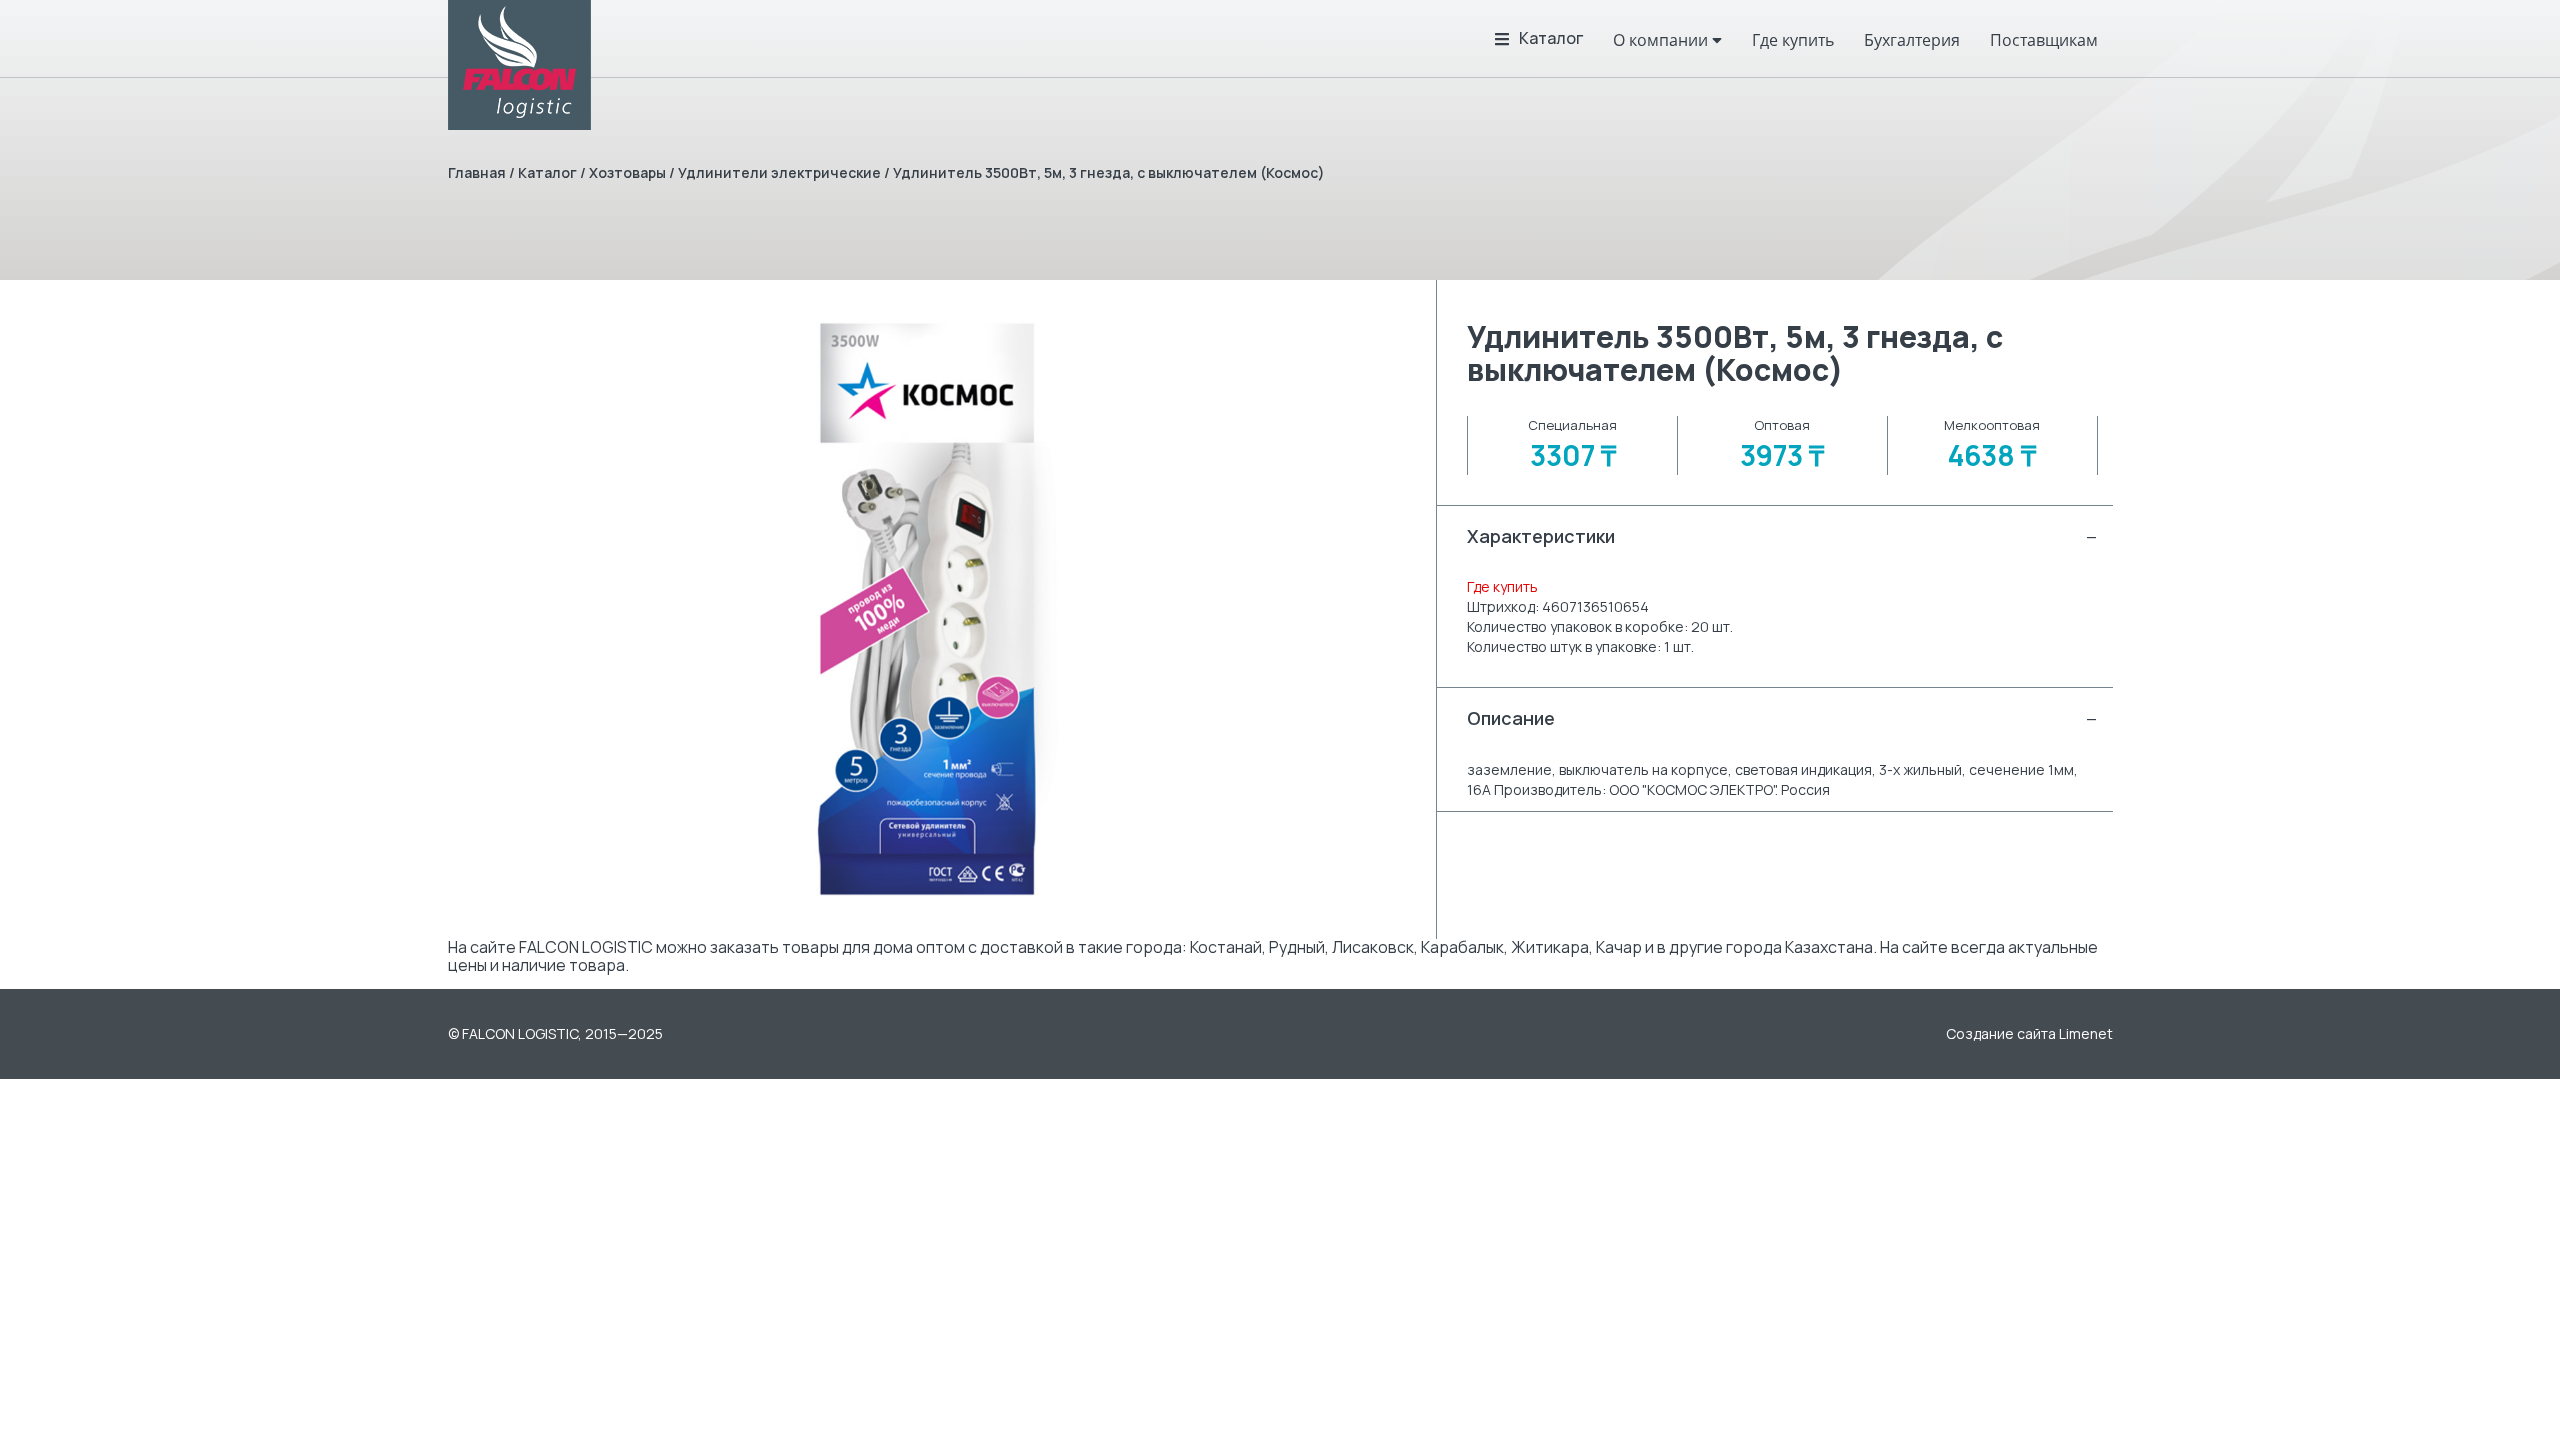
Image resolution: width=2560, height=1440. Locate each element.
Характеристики (1782, 536)
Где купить (1502, 586)
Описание (1782, 718)
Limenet (2086, 1033)
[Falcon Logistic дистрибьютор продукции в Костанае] (519, 65)
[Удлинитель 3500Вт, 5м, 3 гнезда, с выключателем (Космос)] (927, 609)
